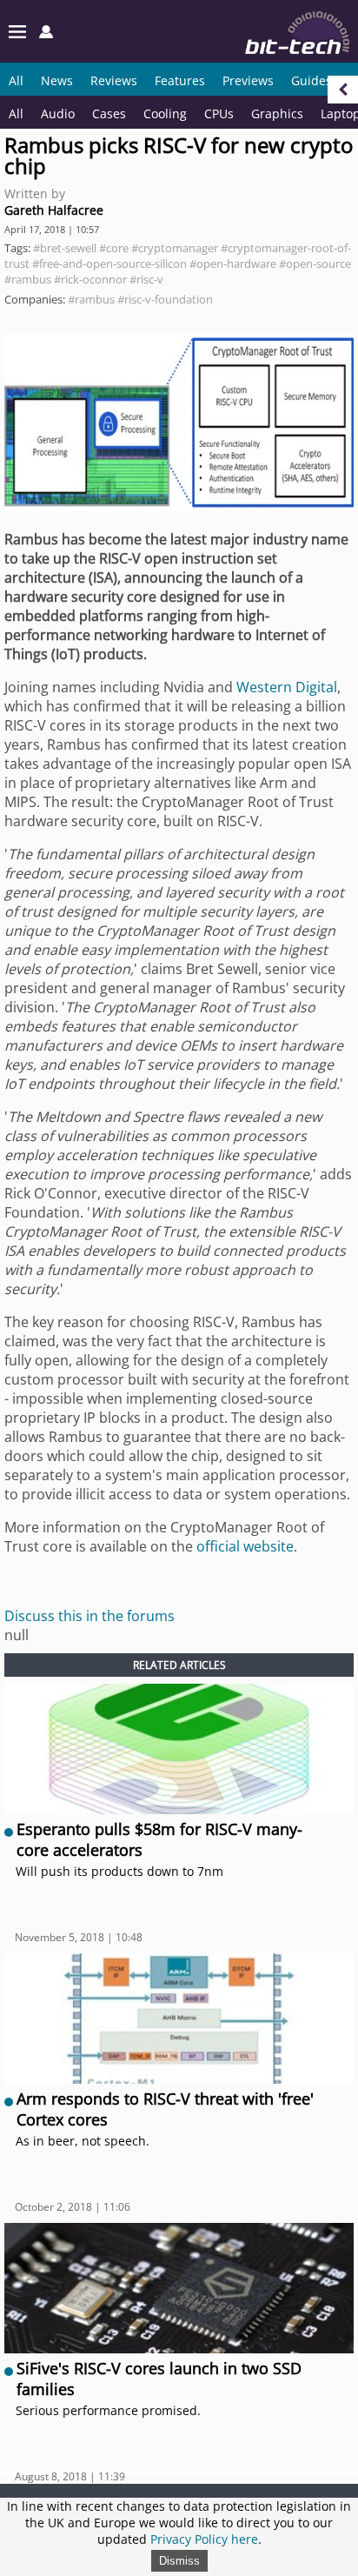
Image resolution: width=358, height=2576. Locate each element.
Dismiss (179, 2561)
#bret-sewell (65, 248)
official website (245, 1546)
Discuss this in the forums (89, 1616)
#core (114, 248)
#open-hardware (233, 264)
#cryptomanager (175, 248)
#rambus (28, 279)
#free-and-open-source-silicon (109, 264)
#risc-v (146, 279)
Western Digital (287, 687)
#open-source (315, 264)
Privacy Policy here (204, 2539)
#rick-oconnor (90, 279)
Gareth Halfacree (54, 210)
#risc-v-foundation (165, 299)
